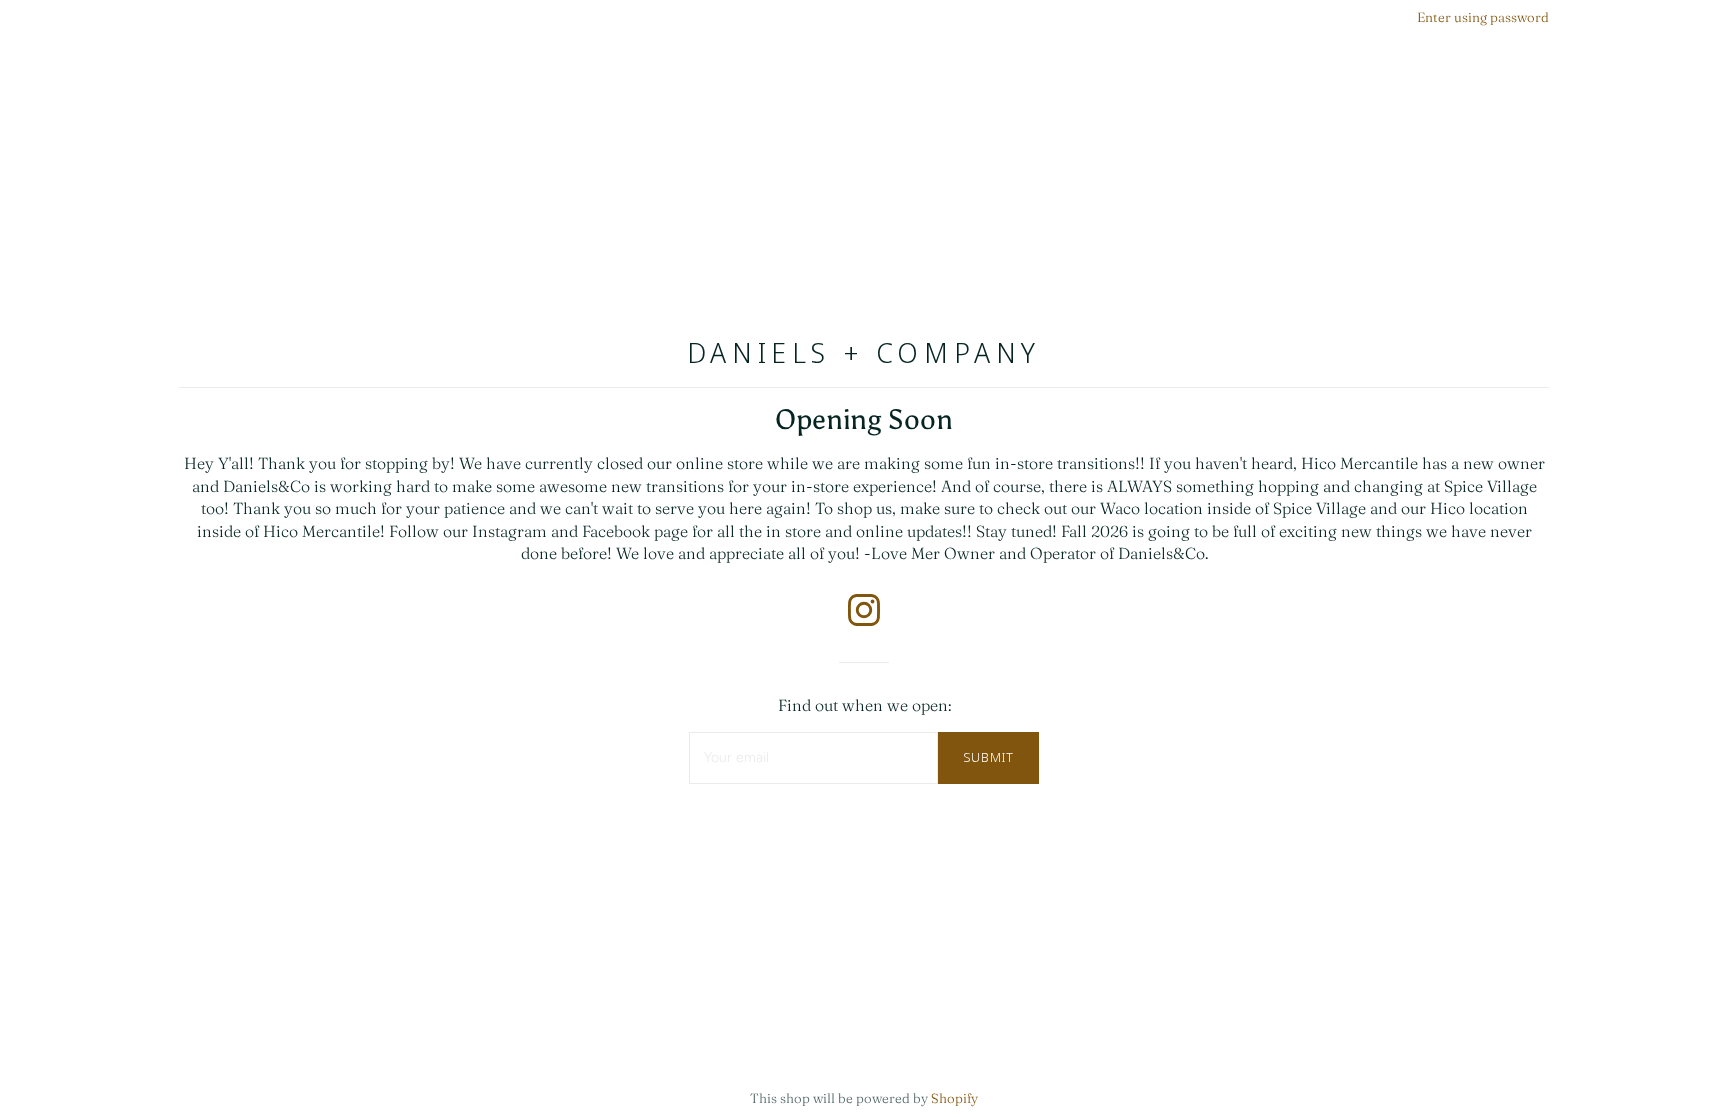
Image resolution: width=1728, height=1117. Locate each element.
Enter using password (1483, 17)
